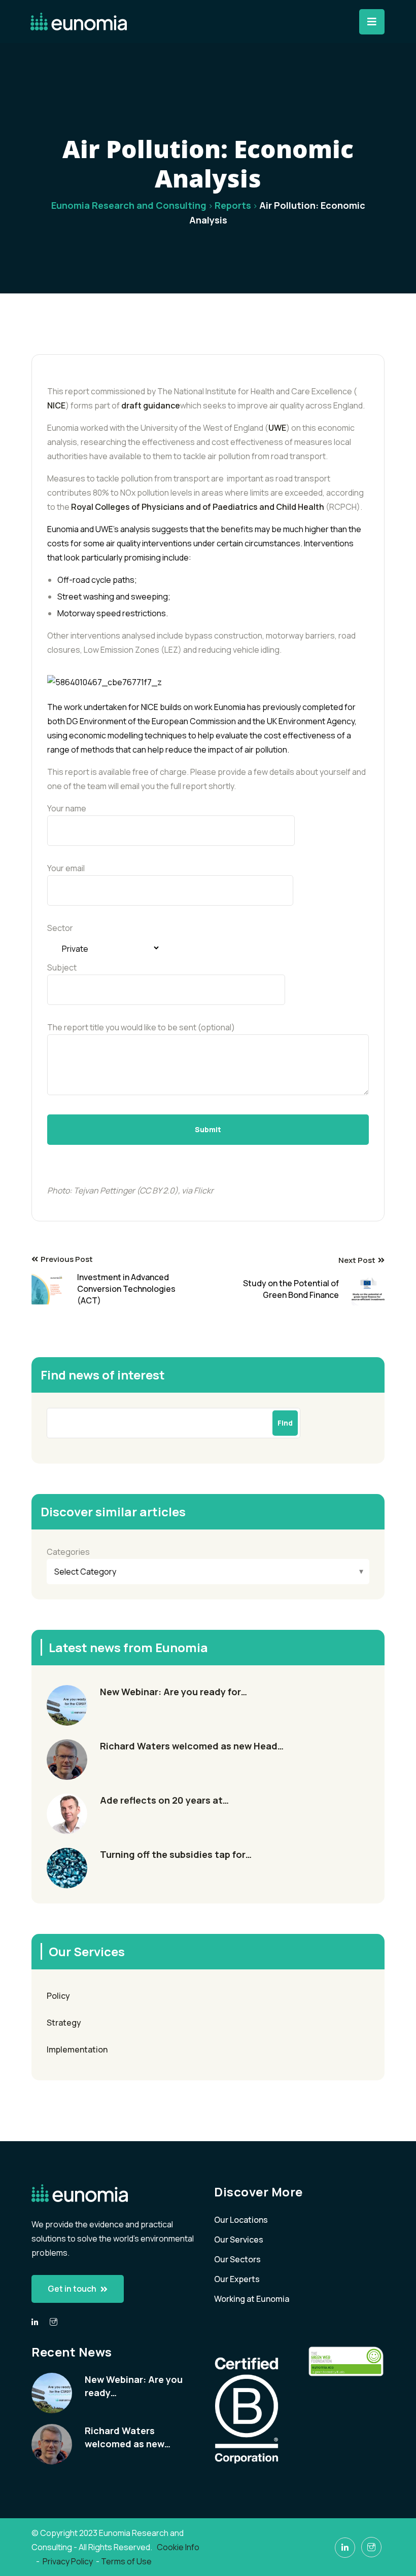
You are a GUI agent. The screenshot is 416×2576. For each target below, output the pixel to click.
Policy (58, 1996)
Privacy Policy (68, 2561)
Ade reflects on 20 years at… (164, 1800)
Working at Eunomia (252, 2299)
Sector (60, 928)
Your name (67, 808)
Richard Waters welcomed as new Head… (192, 1746)
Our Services (239, 2239)
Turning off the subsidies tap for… (176, 1854)
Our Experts (237, 2279)
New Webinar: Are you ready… (134, 2386)
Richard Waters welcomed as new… (128, 2437)
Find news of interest (103, 1375)
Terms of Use (126, 2561)
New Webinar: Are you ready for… (174, 1692)
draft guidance (151, 405)
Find (285, 1423)
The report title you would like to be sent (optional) (141, 1027)
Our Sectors (237, 2259)
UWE (277, 428)
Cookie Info (179, 2547)
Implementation (77, 2049)
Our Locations (241, 2220)
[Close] (372, 22)
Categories (68, 1552)
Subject (62, 967)
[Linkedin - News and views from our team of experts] (35, 2322)
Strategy (64, 2023)
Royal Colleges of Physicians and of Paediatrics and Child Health (198, 507)
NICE (56, 405)
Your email (66, 868)
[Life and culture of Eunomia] (54, 2322)
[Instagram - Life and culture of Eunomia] (371, 2547)
